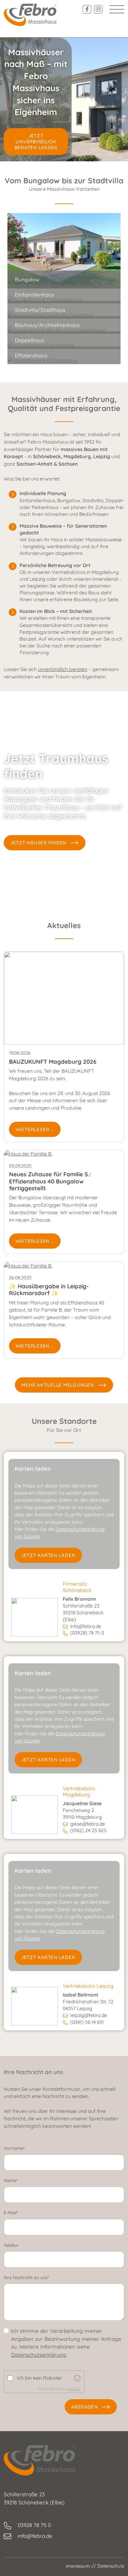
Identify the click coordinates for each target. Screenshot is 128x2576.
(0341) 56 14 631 (87, 2022)
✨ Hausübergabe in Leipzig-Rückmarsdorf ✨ (49, 1290)
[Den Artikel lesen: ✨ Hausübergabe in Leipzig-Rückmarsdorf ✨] (28, 1265)
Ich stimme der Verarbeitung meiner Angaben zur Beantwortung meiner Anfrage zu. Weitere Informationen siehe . (66, 2343)
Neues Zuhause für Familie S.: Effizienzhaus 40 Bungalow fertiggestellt (50, 1181)
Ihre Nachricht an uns (37, 2278)
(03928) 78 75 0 (87, 1633)
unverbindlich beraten (63, 669)
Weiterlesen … (35, 1129)
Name (21, 2180)
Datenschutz (111, 2566)
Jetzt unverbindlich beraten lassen (36, 142)
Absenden (85, 2407)
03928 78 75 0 (34, 2525)
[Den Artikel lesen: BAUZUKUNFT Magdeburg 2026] (64, 998)
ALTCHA (74, 2389)
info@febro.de (86, 1626)
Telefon (11, 2245)
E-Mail (21, 2213)
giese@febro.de (88, 1824)
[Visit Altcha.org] (77, 2378)
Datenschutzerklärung (39, 2355)
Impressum (78, 2566)
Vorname (25, 2148)
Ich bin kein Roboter (40, 2378)
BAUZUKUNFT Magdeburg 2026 (53, 1062)
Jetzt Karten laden (48, 1555)
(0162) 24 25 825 (88, 1830)
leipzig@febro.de (89, 2015)
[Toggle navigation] (117, 9)
